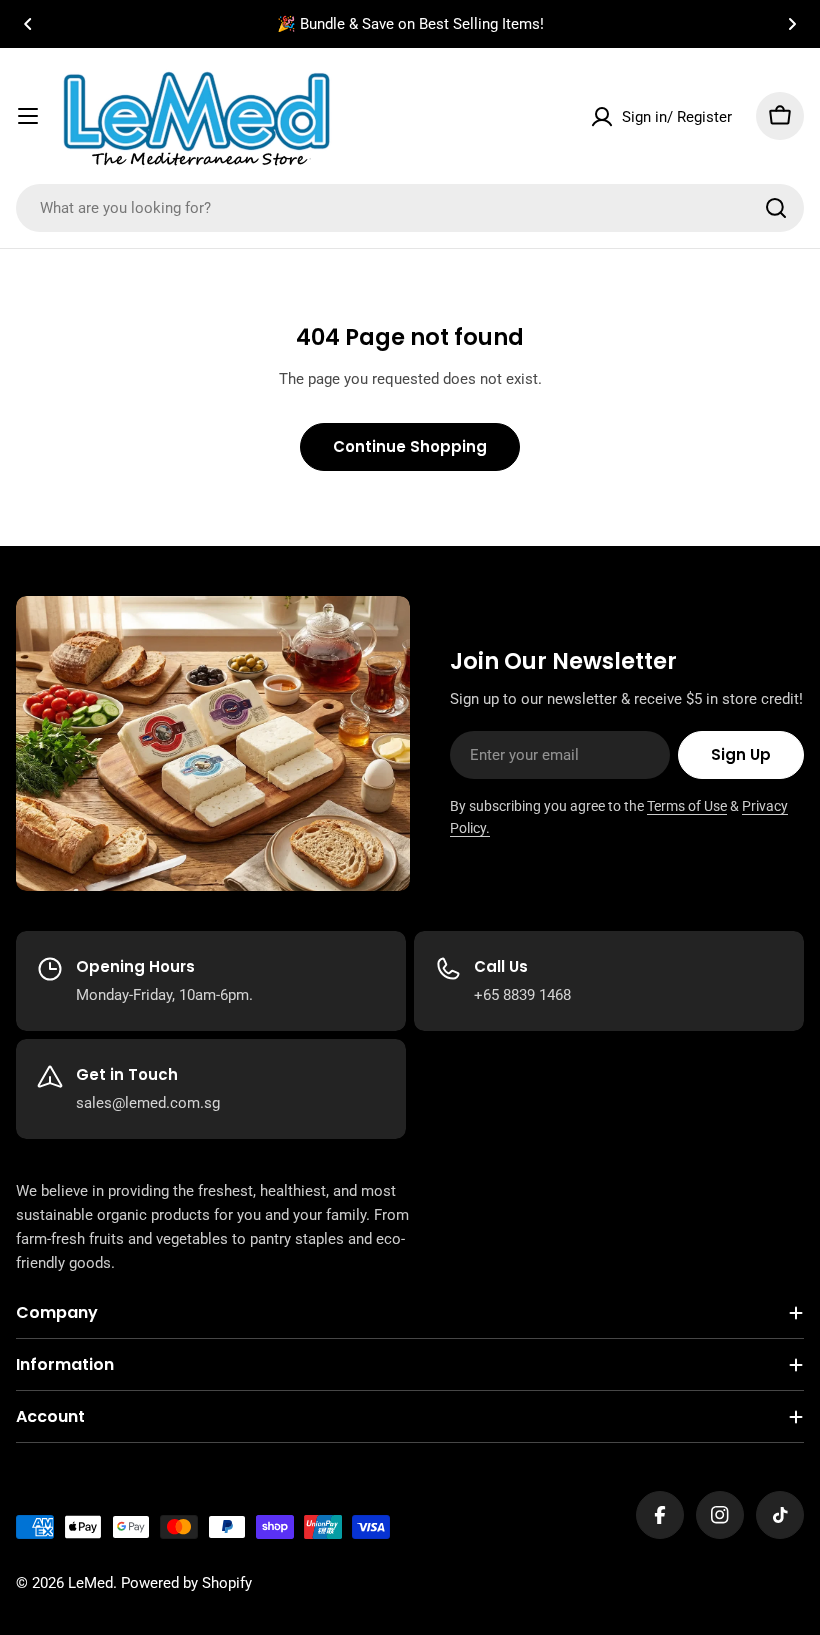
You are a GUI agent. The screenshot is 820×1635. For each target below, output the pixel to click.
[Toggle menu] (28, 116)
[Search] (776, 208)
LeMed (90, 1583)
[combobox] (410, 208)
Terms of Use (687, 806)
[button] (28, 24)
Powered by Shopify (186, 1583)
